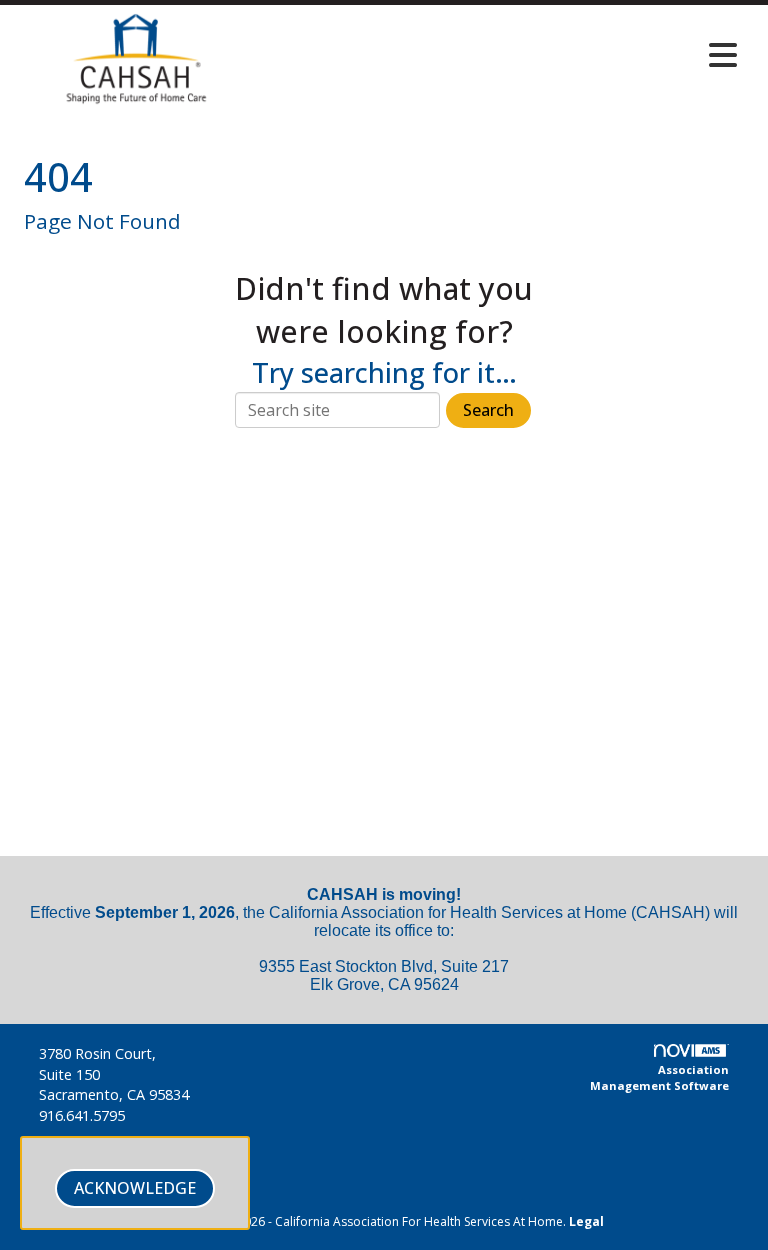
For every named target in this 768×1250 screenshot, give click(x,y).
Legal (586, 1221)
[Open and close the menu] (503, 55)
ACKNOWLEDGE (135, 1188)
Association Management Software (659, 1077)
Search (488, 410)
